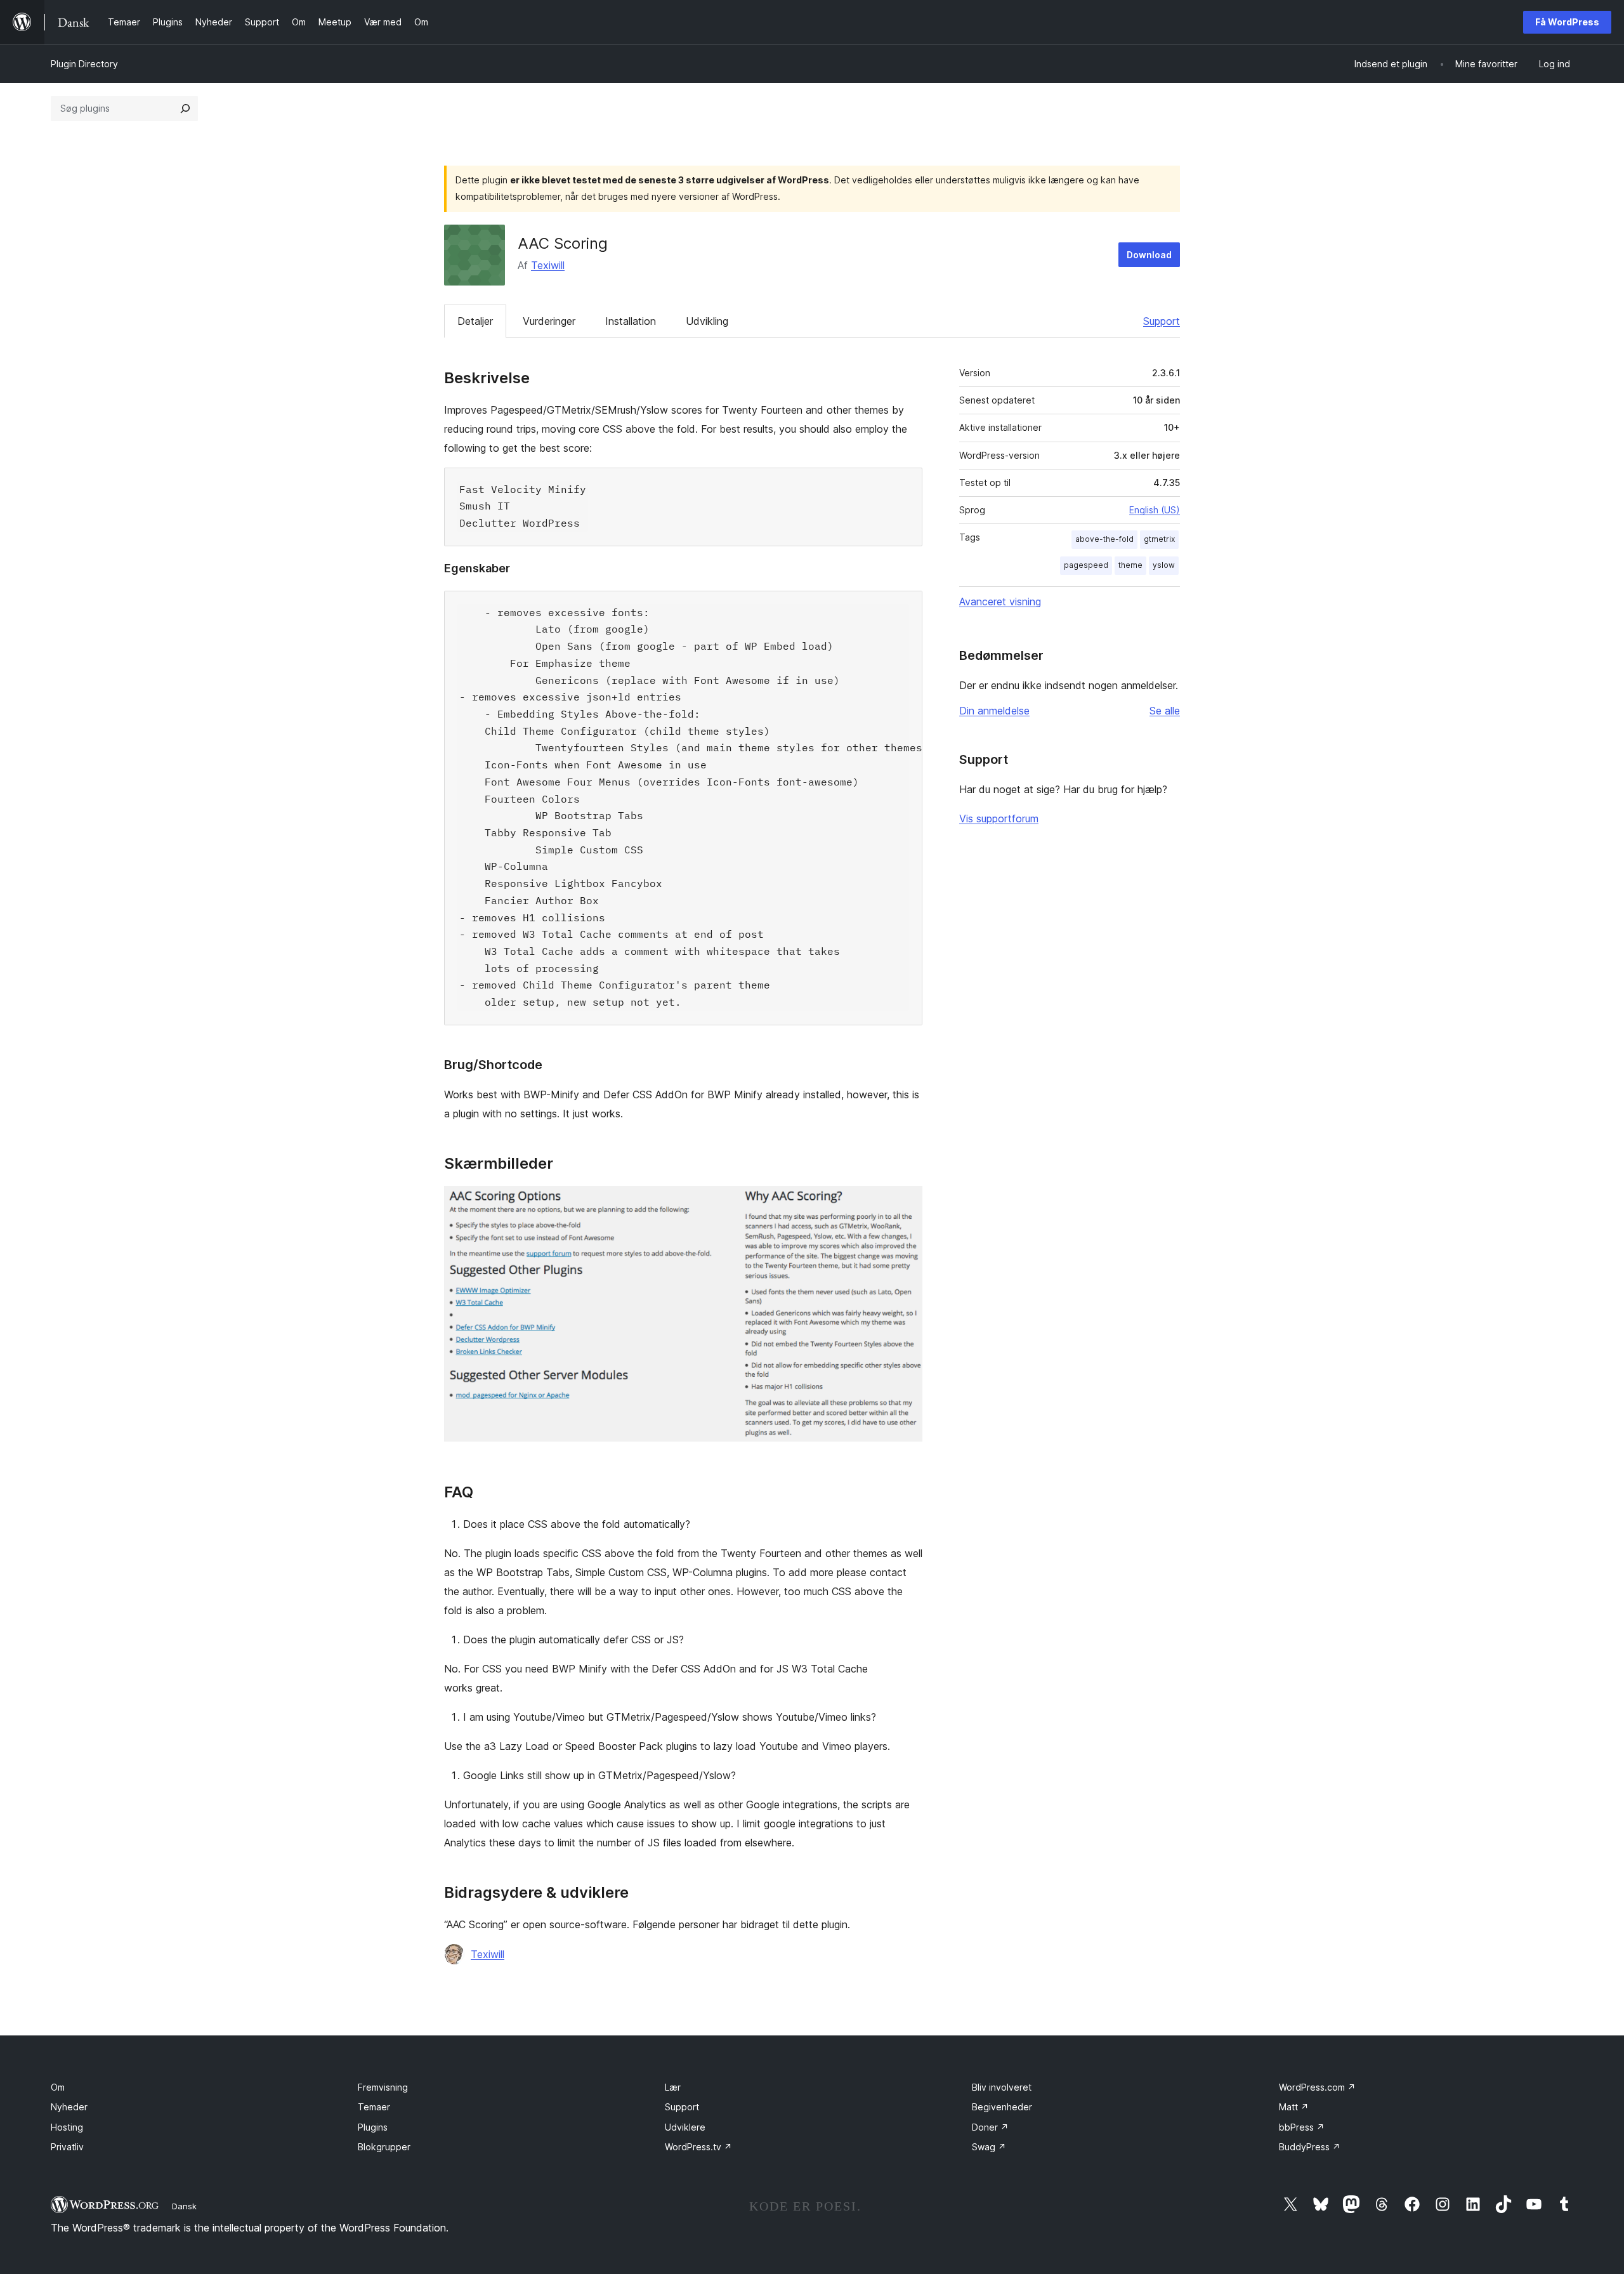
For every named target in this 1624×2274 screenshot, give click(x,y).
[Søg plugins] (185, 108)
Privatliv (67, 2147)
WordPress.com (1317, 2087)
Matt (1294, 2107)
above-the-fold (1104, 539)
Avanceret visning (1000, 601)
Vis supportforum (999, 818)
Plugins (373, 2127)
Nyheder (69, 2107)
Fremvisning (383, 2087)
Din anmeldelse (994, 711)
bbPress (1302, 2127)
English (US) (1155, 510)
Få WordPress (1567, 22)
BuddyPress (1310, 2147)
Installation (631, 321)
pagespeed (1086, 565)
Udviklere (685, 2127)
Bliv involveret (1002, 2087)
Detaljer (475, 321)
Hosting (67, 2127)
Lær (673, 2087)
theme (1130, 565)
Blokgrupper (384, 2147)
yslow (1164, 565)
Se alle (1165, 711)
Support (1162, 321)
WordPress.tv (698, 2147)
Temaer (374, 2107)
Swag (989, 2147)
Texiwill (548, 265)
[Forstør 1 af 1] (905, 1203)
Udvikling (707, 321)
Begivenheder (1002, 2107)
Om (58, 2087)
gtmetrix (1159, 539)
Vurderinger (549, 321)
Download (1149, 255)
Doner (990, 2127)
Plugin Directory (84, 64)
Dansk (184, 2206)
